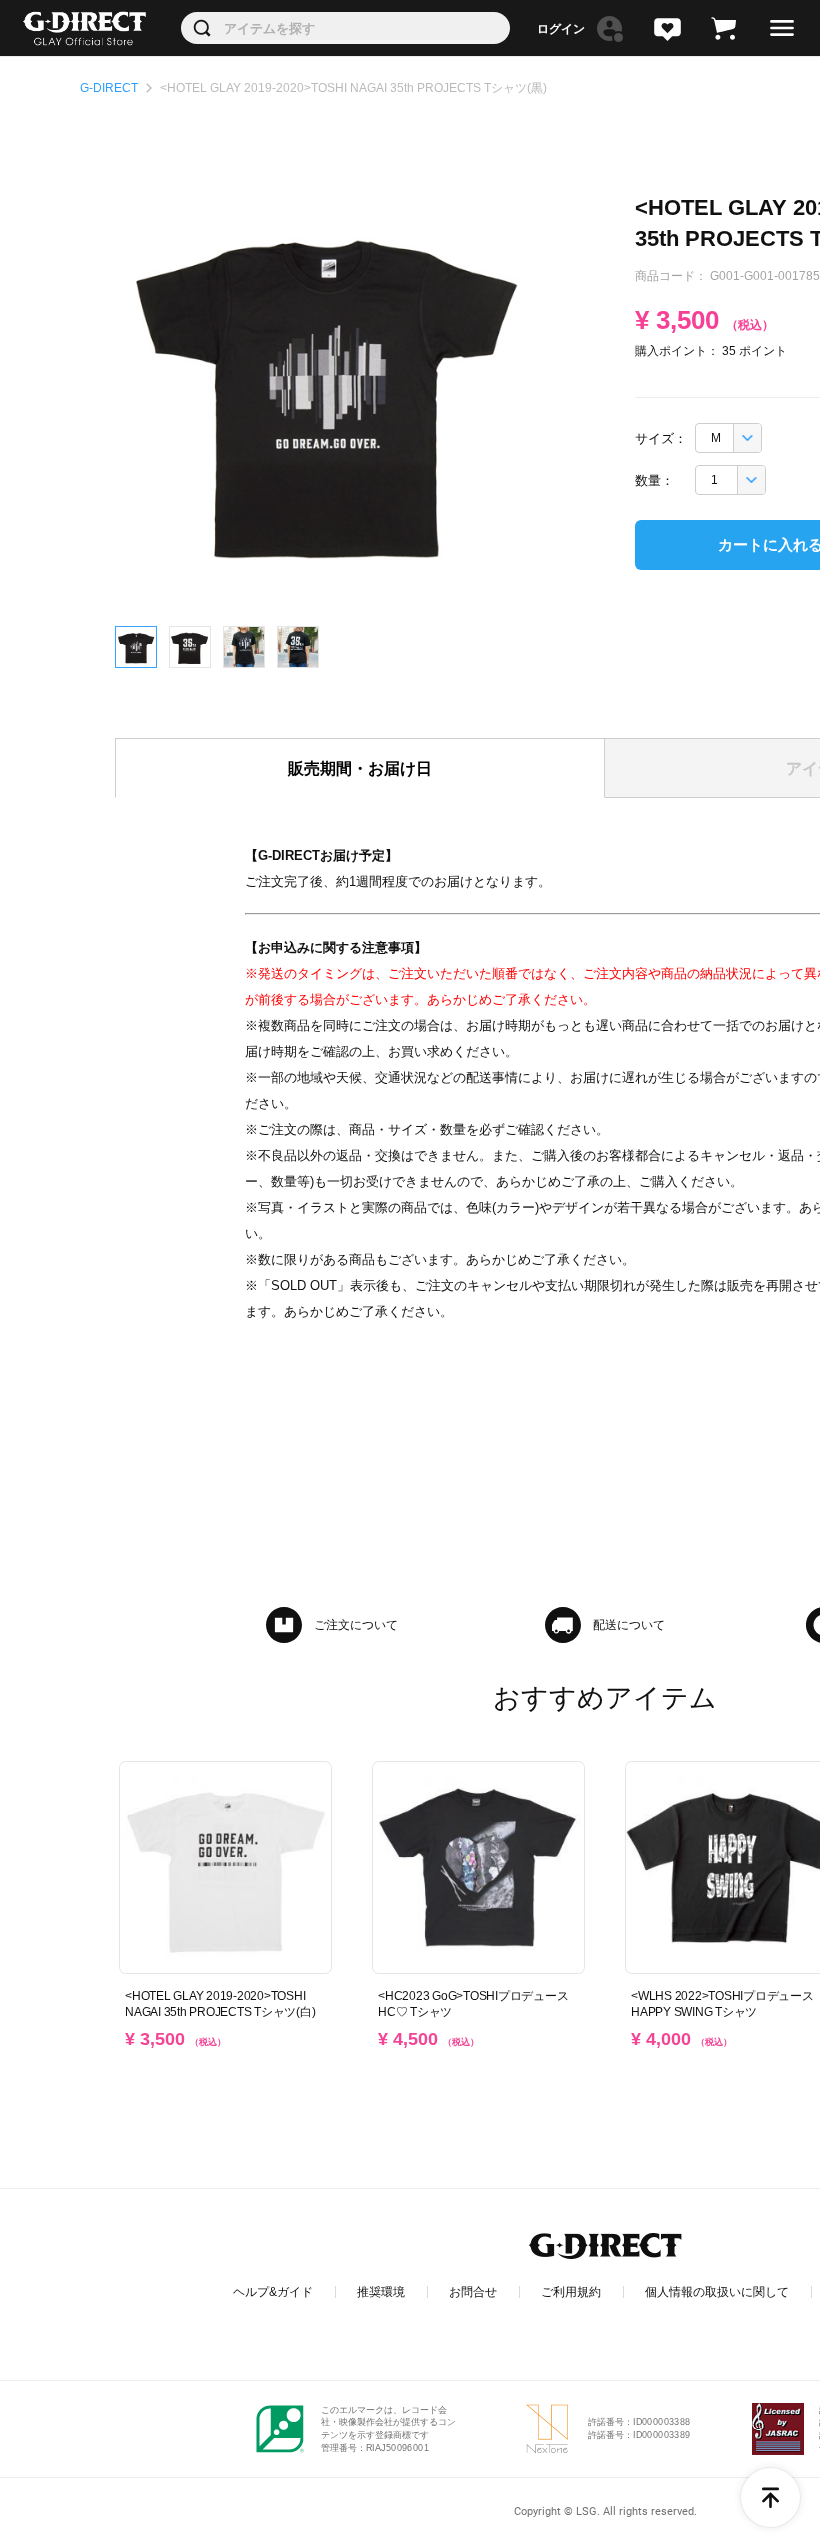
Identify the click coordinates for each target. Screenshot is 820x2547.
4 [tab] (298, 647)
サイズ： (661, 438)
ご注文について (356, 1625)
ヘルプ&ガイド (273, 2292)
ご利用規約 (571, 2292)
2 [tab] (190, 647)
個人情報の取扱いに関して (717, 2292)
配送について (629, 1625)
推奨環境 (381, 2292)
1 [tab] (136, 647)
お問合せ (473, 2292)
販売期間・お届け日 (360, 768)
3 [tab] (244, 647)
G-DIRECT (109, 88)
